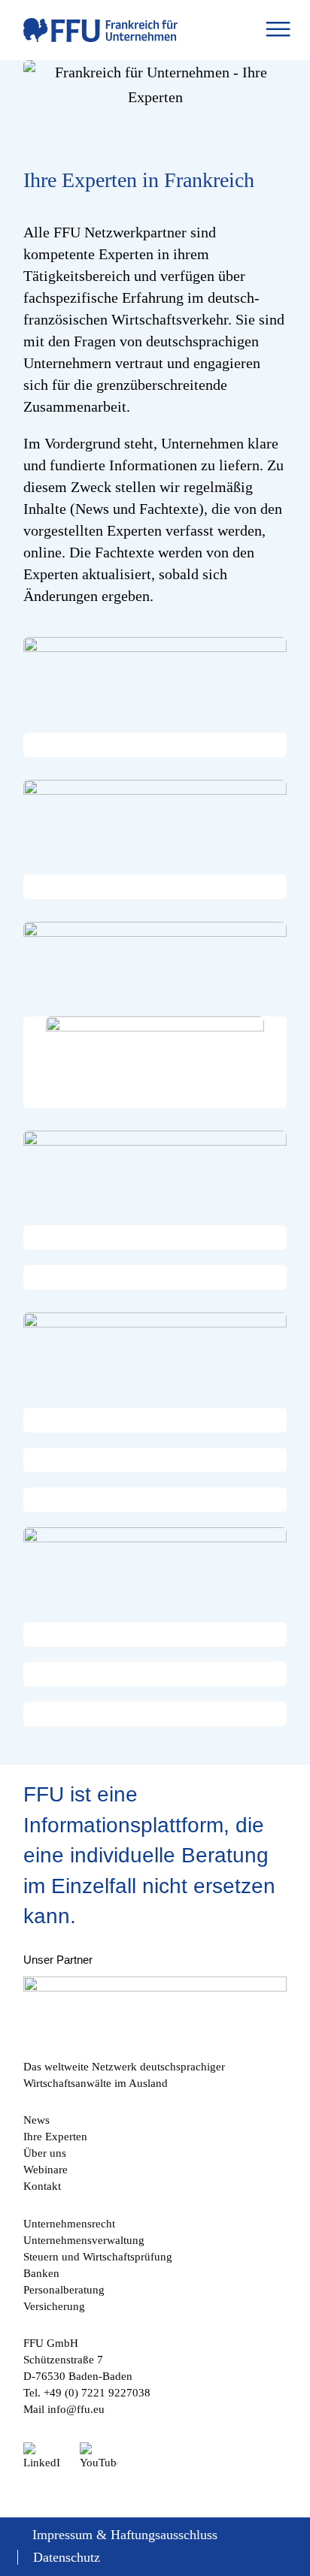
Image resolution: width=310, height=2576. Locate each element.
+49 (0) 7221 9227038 (97, 2393)
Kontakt (42, 2186)
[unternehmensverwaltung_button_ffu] (155, 820)
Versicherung (54, 2306)
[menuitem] (278, 30)
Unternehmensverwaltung (84, 2240)
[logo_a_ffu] (129, 30)
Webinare (46, 2170)
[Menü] (278, 30)
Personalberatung (64, 2290)
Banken (41, 2273)
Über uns (45, 2153)
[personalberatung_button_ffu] (155, 1567)
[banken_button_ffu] (155, 1170)
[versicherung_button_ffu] (155, 962)
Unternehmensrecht (69, 2224)
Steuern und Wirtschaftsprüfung (98, 2257)
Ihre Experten (55, 2137)
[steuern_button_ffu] (155, 1352)
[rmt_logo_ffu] (155, 1062)
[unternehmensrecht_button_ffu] (155, 677)
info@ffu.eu (76, 2409)
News (36, 2120)
